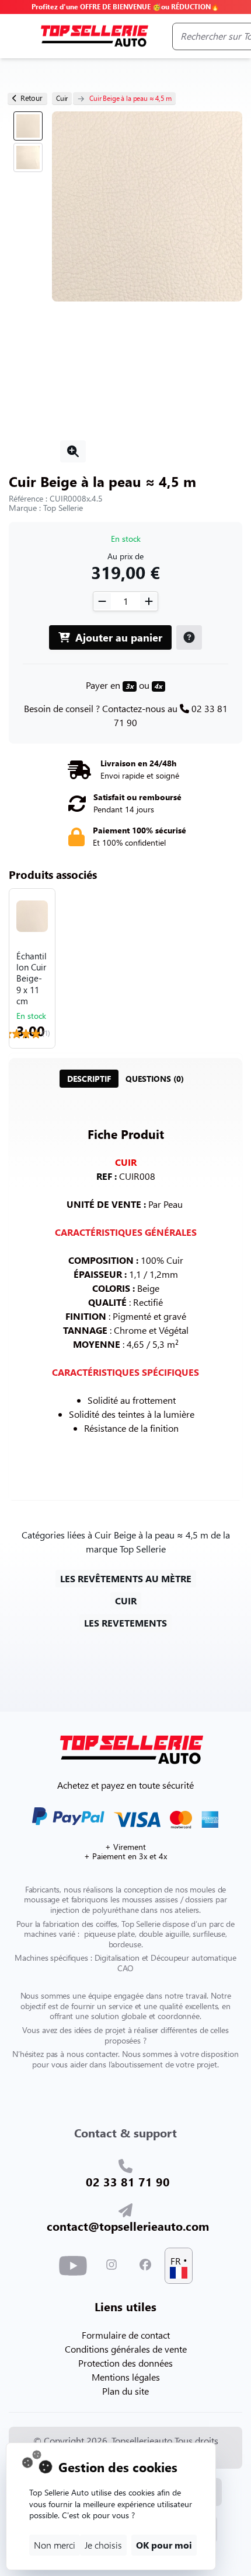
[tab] (89, 1079)
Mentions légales (126, 2377)
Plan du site (125, 2391)
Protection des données (125, 2363)
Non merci (55, 2545)
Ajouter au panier (117, 637)
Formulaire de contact (126, 2335)
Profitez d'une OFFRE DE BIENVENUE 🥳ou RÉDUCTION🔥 (125, 7)
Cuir (62, 98)
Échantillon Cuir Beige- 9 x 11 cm (32, 979)
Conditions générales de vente (126, 2349)
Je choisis (103, 2545)
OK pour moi (164, 2545)
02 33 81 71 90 (128, 2181)
